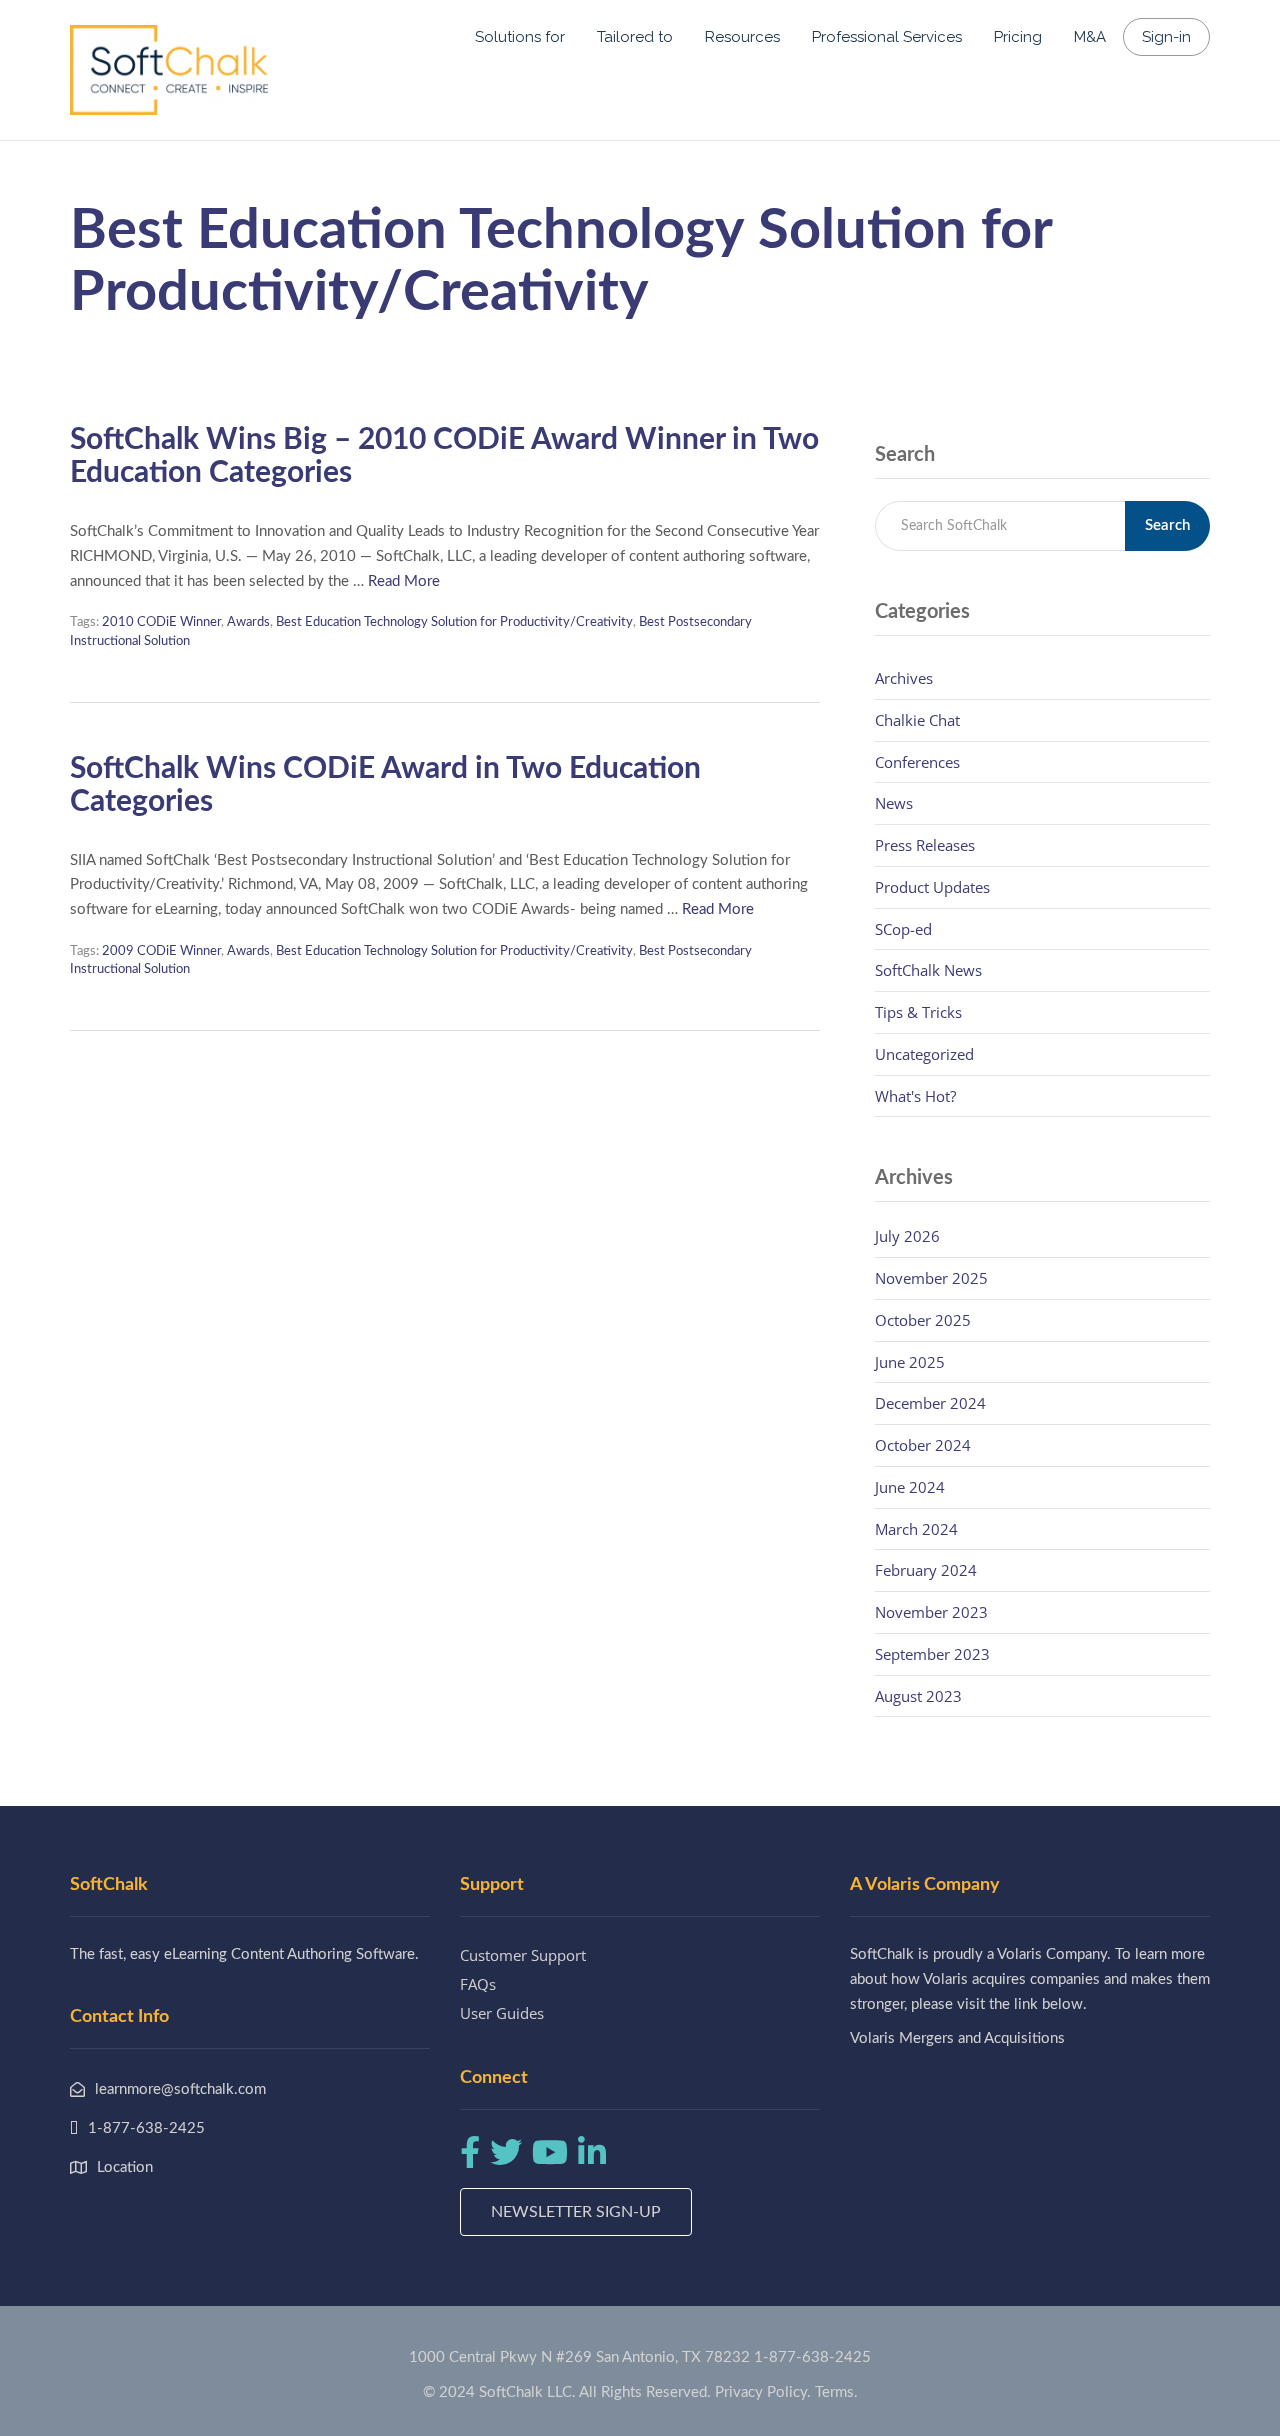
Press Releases (925, 845)
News (894, 803)
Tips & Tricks (918, 1012)
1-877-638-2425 (812, 2357)
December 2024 (930, 1403)
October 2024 (923, 1445)
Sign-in (1166, 37)
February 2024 (926, 1570)
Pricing (1018, 37)
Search (1167, 525)
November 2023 (931, 1612)
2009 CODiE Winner (161, 951)
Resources (742, 37)
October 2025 (923, 1320)
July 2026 (907, 1236)
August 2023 (918, 1696)
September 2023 (932, 1654)
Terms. (836, 2392)
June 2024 (910, 1487)
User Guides (502, 2013)
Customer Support (523, 1955)
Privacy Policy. (763, 2392)
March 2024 (916, 1529)
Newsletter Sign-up (576, 2212)
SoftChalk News (928, 970)
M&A (1090, 37)
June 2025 (910, 1362)
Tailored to (635, 37)
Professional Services (887, 37)
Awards (248, 622)
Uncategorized (924, 1054)
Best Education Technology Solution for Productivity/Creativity (454, 622)
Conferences (917, 762)
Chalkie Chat (917, 720)
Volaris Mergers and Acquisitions (957, 2038)
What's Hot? (915, 1096)
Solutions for (520, 37)
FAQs (478, 1984)
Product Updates (932, 887)
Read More (404, 581)
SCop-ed (903, 929)
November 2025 (931, 1278)
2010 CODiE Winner (161, 622)
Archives (904, 678)
